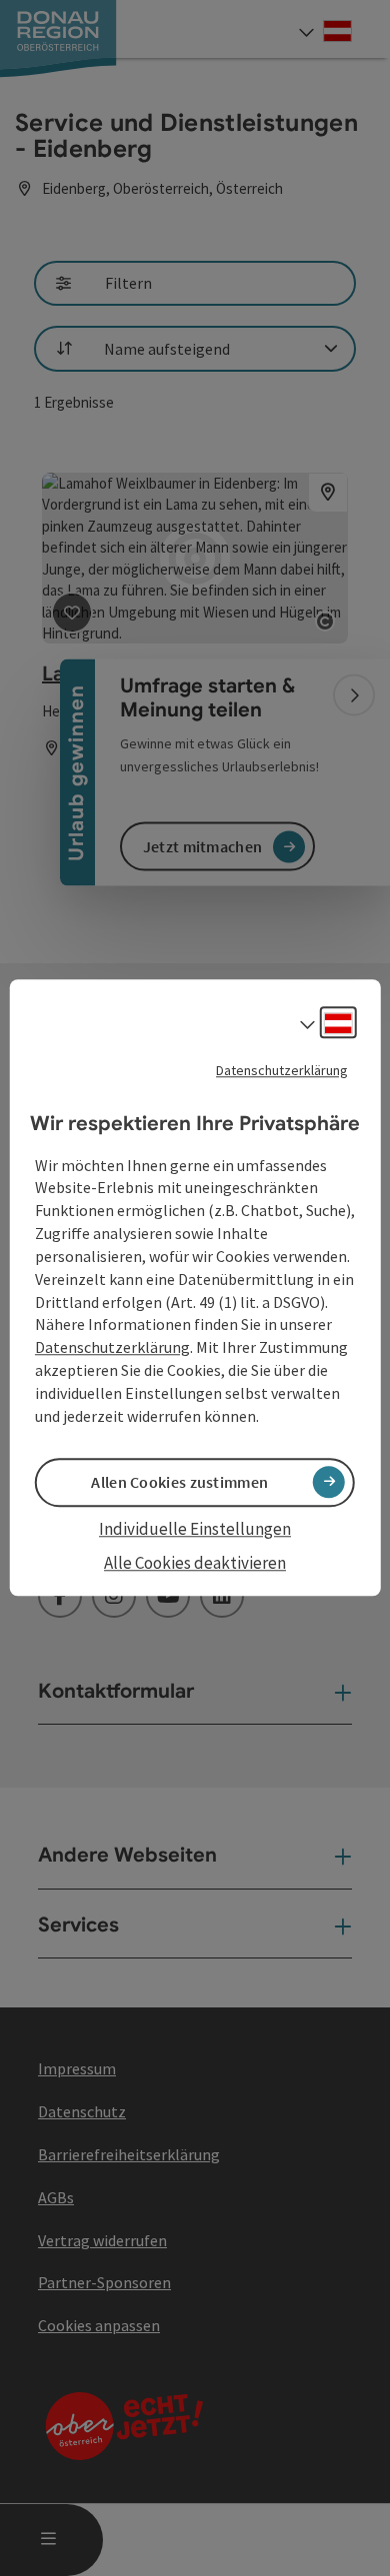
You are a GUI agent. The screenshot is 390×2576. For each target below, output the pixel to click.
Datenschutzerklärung (282, 1070)
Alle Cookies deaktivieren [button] (195, 1563)
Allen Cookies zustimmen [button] (179, 1482)
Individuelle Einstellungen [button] (195, 1529)
